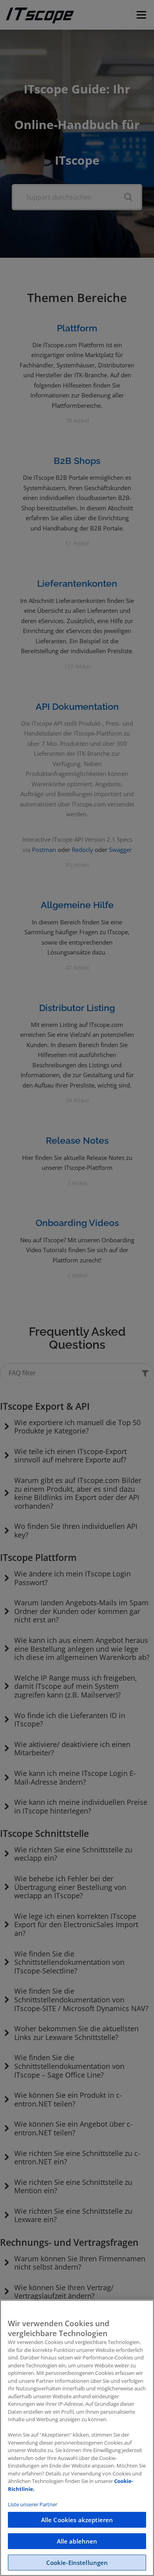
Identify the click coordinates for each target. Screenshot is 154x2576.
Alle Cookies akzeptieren (77, 2520)
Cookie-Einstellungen (77, 2563)
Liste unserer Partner (33, 2504)
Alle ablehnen (77, 2541)
